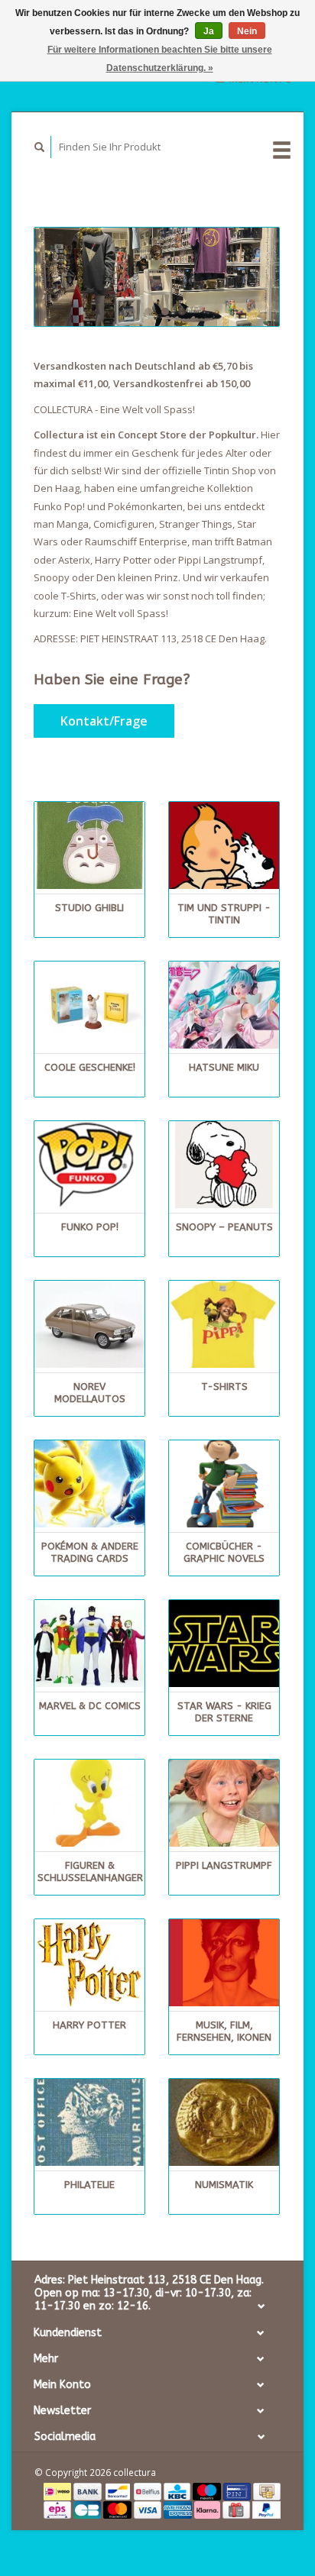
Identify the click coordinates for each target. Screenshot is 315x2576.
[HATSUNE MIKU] (224, 1005)
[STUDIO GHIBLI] (89, 845)
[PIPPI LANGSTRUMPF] (224, 1803)
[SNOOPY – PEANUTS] (224, 1165)
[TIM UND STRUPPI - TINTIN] (224, 845)
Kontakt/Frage (104, 721)
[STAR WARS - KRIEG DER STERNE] (224, 1644)
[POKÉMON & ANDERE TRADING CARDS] (89, 1484)
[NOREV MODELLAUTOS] (89, 1324)
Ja (209, 31)
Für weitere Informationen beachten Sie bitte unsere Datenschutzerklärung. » (160, 59)
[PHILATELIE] (89, 2122)
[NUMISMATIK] (224, 2122)
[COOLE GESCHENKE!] (89, 1005)
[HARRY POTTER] (89, 1963)
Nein (247, 31)
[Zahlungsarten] (58, 2490)
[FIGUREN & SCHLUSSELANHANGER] (89, 1803)
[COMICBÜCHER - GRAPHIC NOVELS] (224, 1484)
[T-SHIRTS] (224, 1324)
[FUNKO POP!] (89, 1165)
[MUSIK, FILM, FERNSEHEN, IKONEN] (224, 1963)
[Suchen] (40, 147)
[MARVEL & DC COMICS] (89, 1644)
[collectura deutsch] (157, 277)
